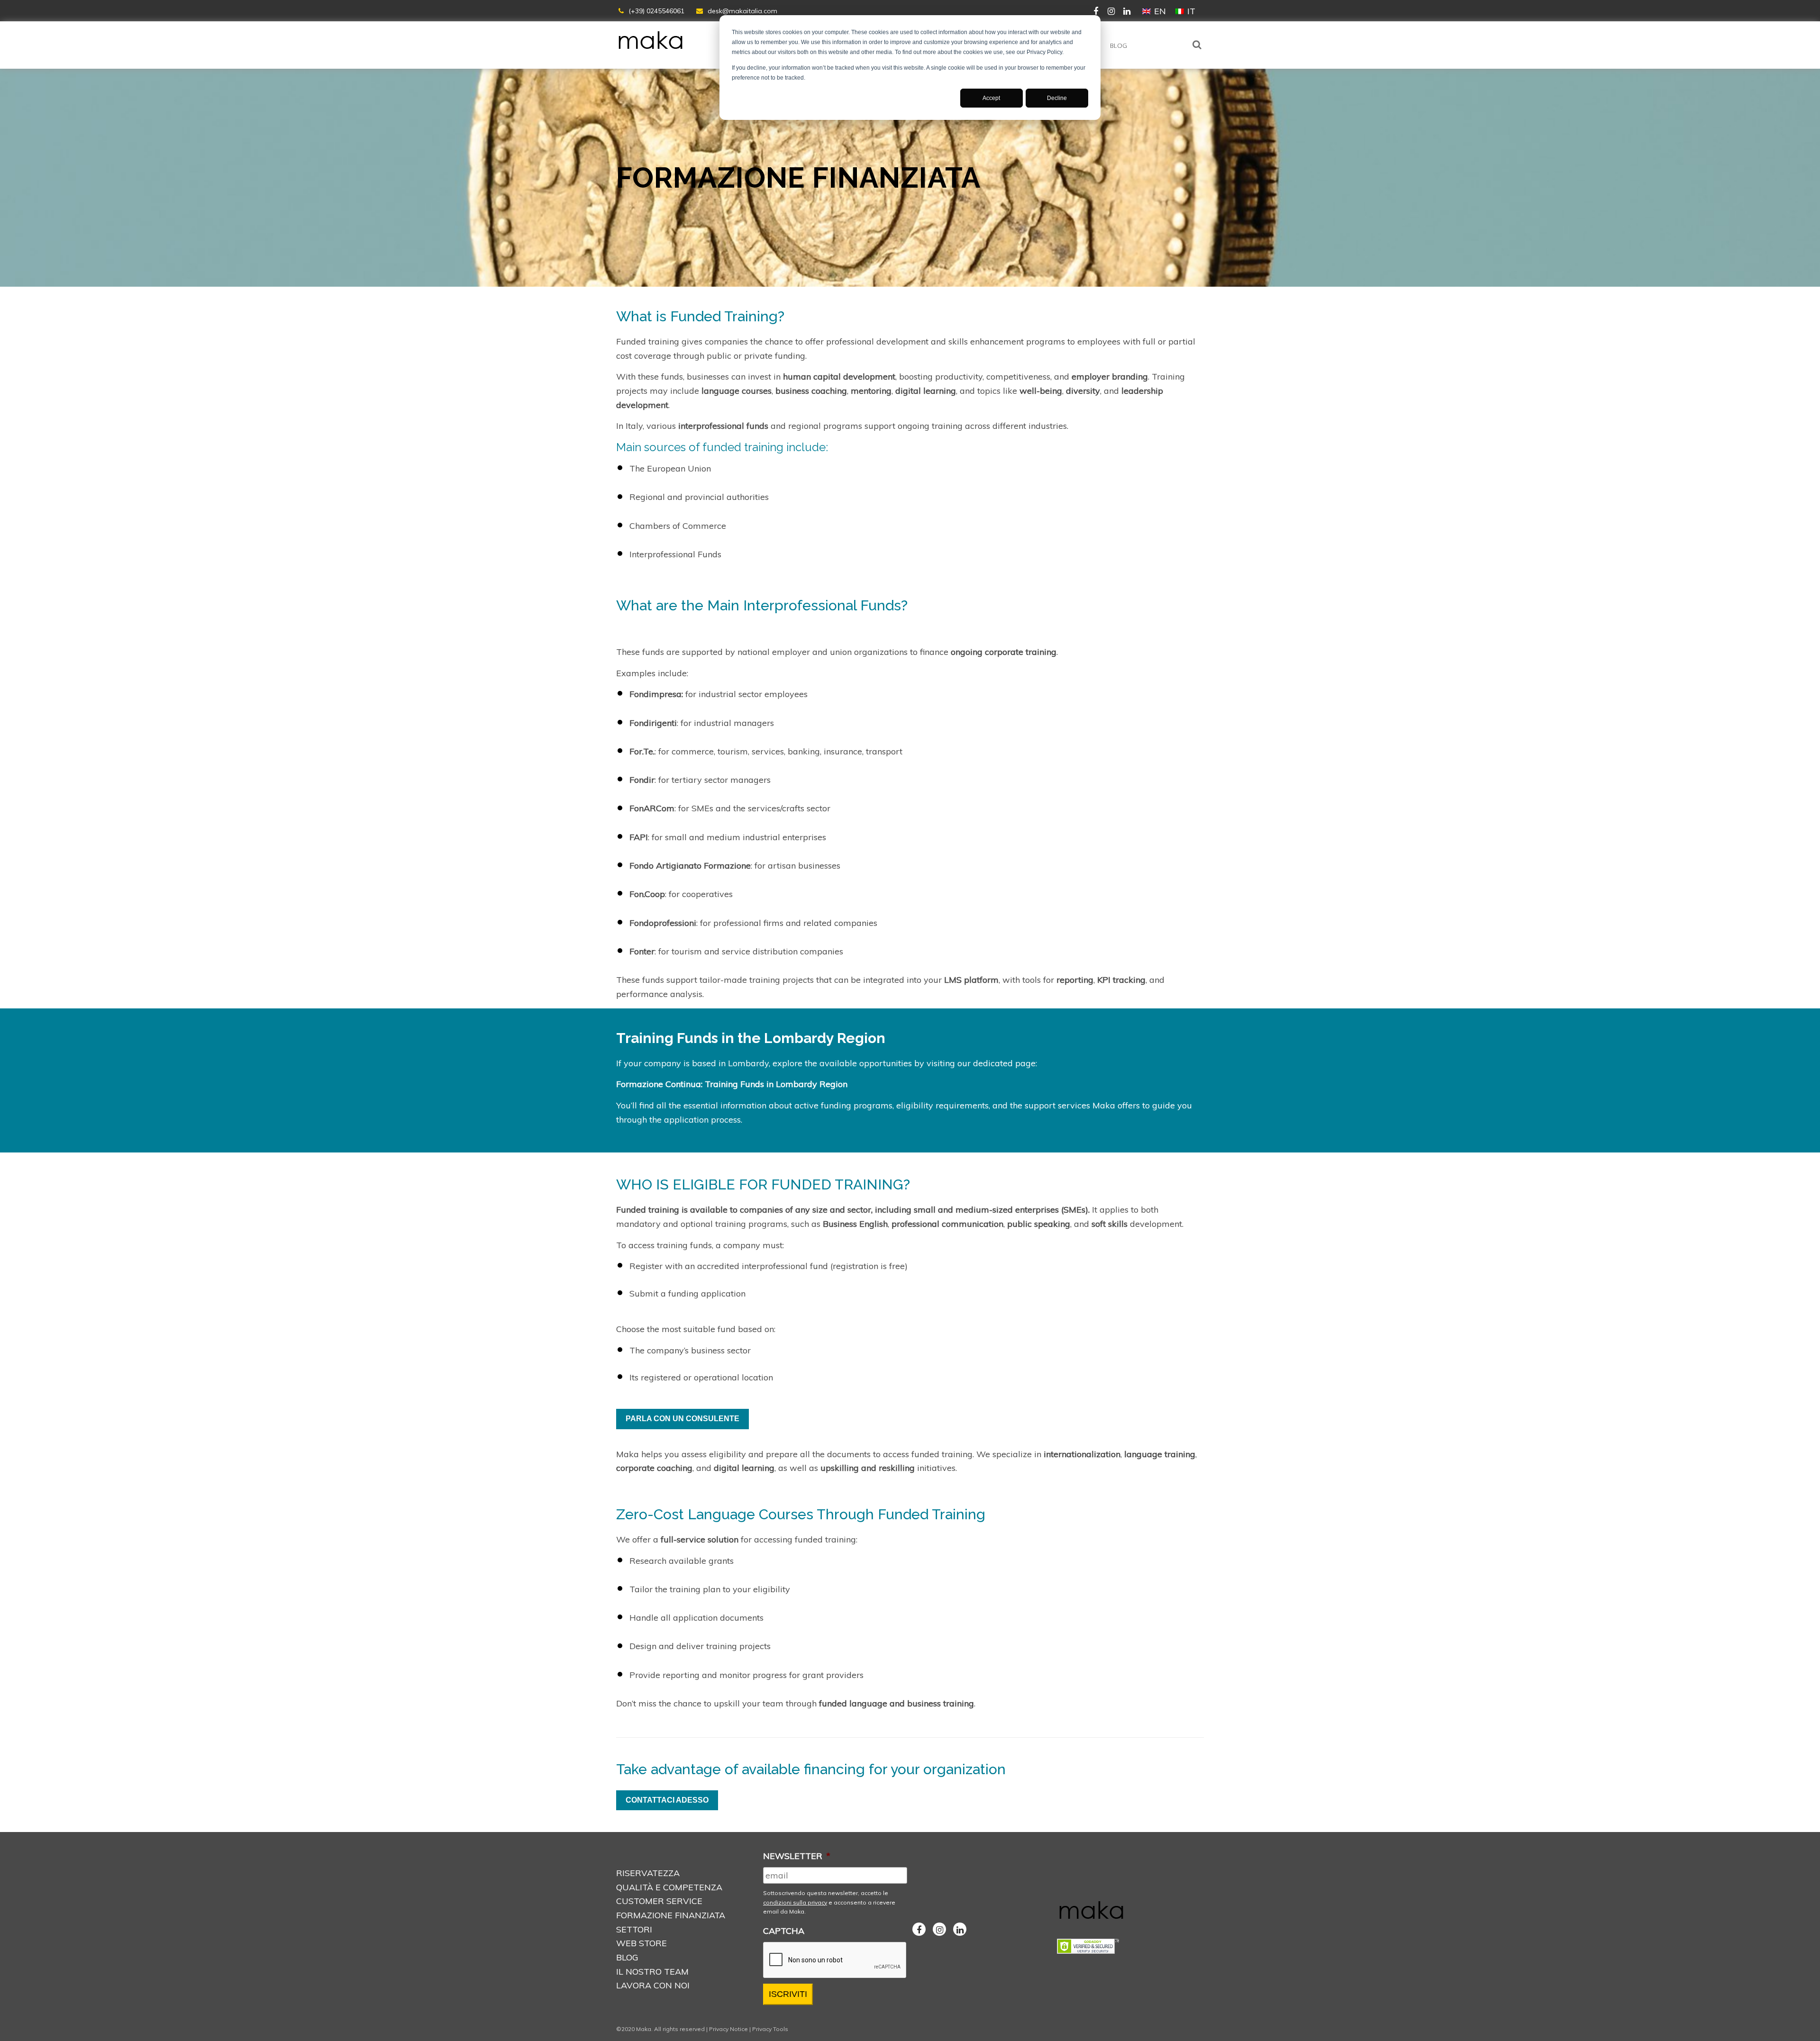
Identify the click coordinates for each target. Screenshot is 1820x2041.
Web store (642, 1943)
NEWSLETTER (797, 1856)
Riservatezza (648, 1873)
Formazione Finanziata (671, 1915)
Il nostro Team (652, 1972)
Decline (1057, 98)
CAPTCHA (784, 1931)
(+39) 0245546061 (656, 11)
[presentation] (835, 1960)
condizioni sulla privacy (795, 1902)
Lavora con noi (653, 1985)
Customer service (659, 1901)
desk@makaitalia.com (742, 11)
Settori (634, 1929)
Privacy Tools (770, 2029)
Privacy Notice (728, 2029)
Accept (991, 98)
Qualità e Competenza (669, 1887)
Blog (1119, 45)
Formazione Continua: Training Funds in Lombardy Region (732, 1084)
